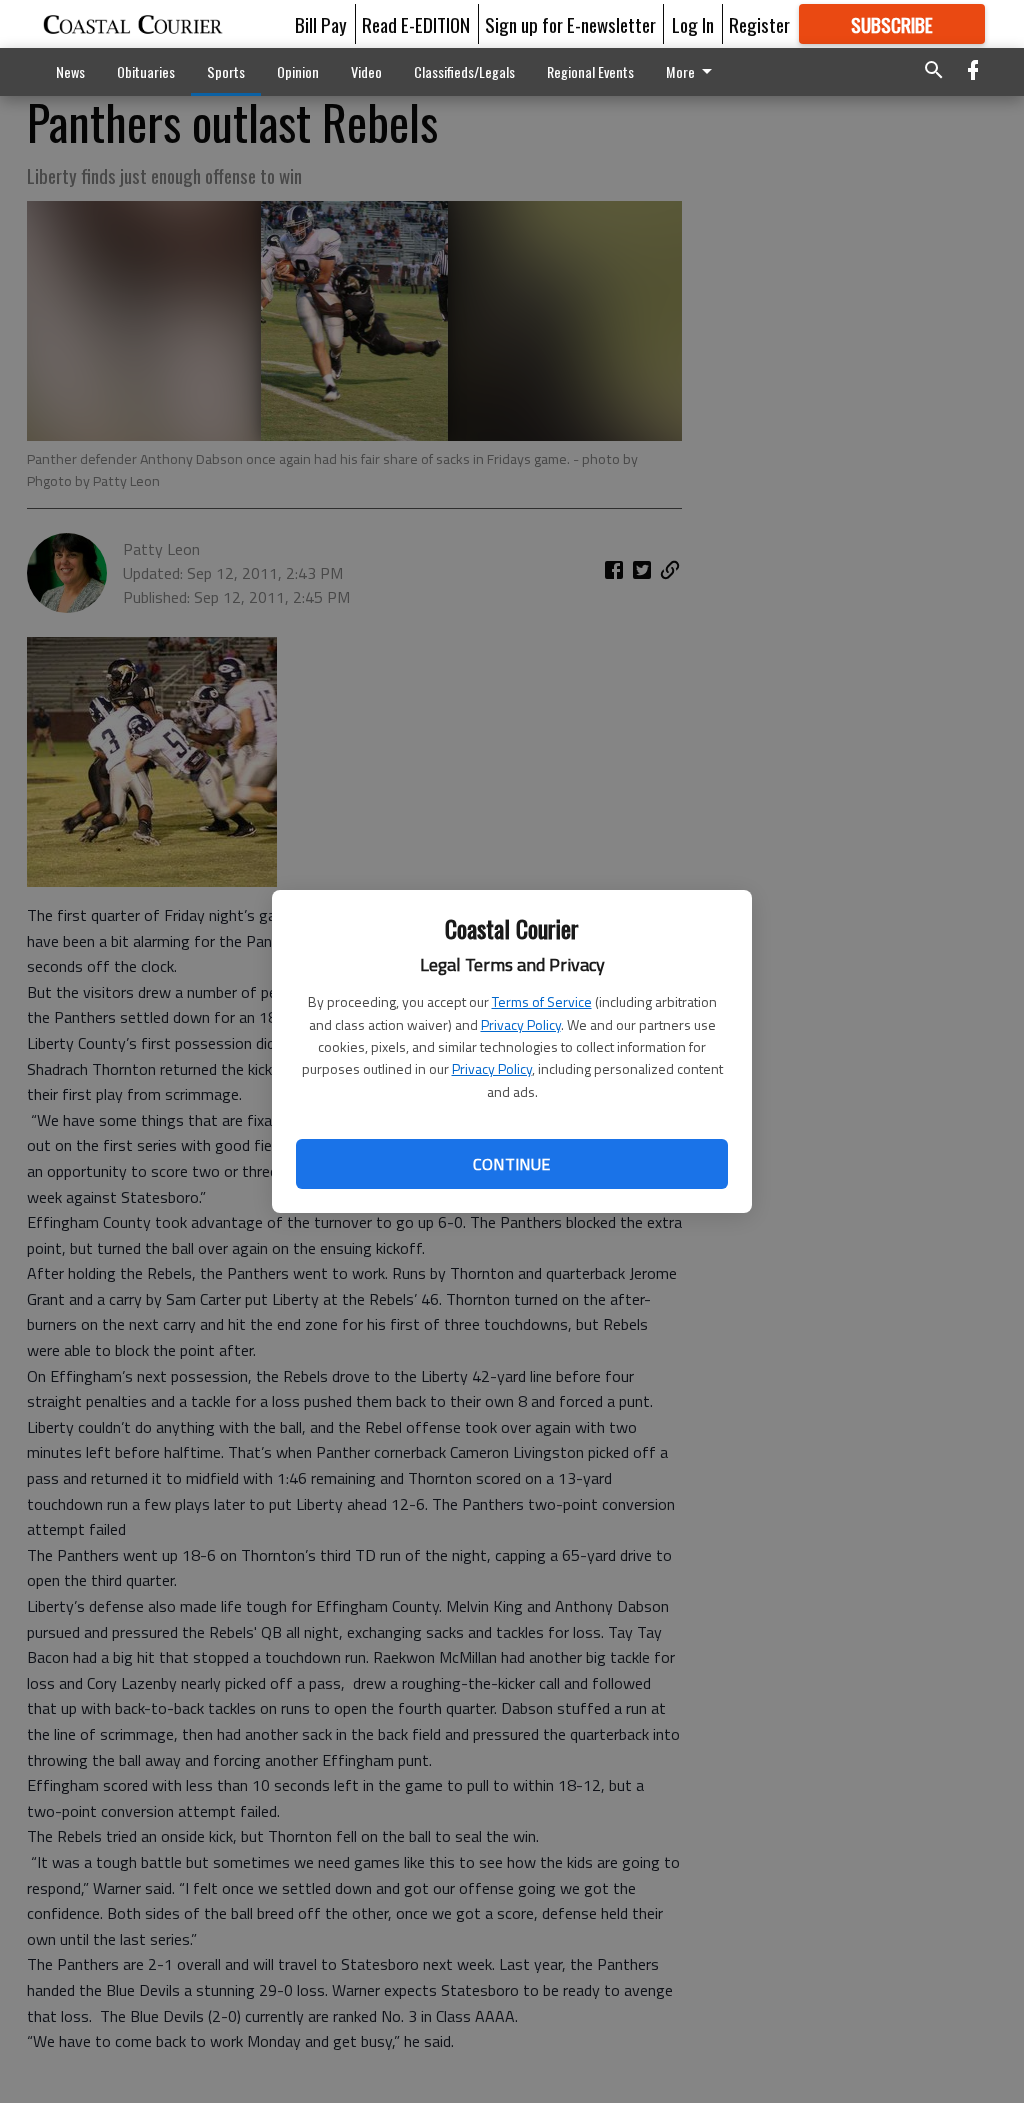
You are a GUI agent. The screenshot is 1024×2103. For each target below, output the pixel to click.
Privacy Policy (521, 1024)
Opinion (298, 71)
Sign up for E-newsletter (570, 24)
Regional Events (590, 71)
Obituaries (146, 71)
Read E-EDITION (416, 24)
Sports (226, 71)
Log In (693, 24)
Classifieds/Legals (464, 71)
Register (759, 24)
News (70, 71)
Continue (511, 1164)
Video (366, 71)
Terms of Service (542, 1001)
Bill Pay (321, 24)
